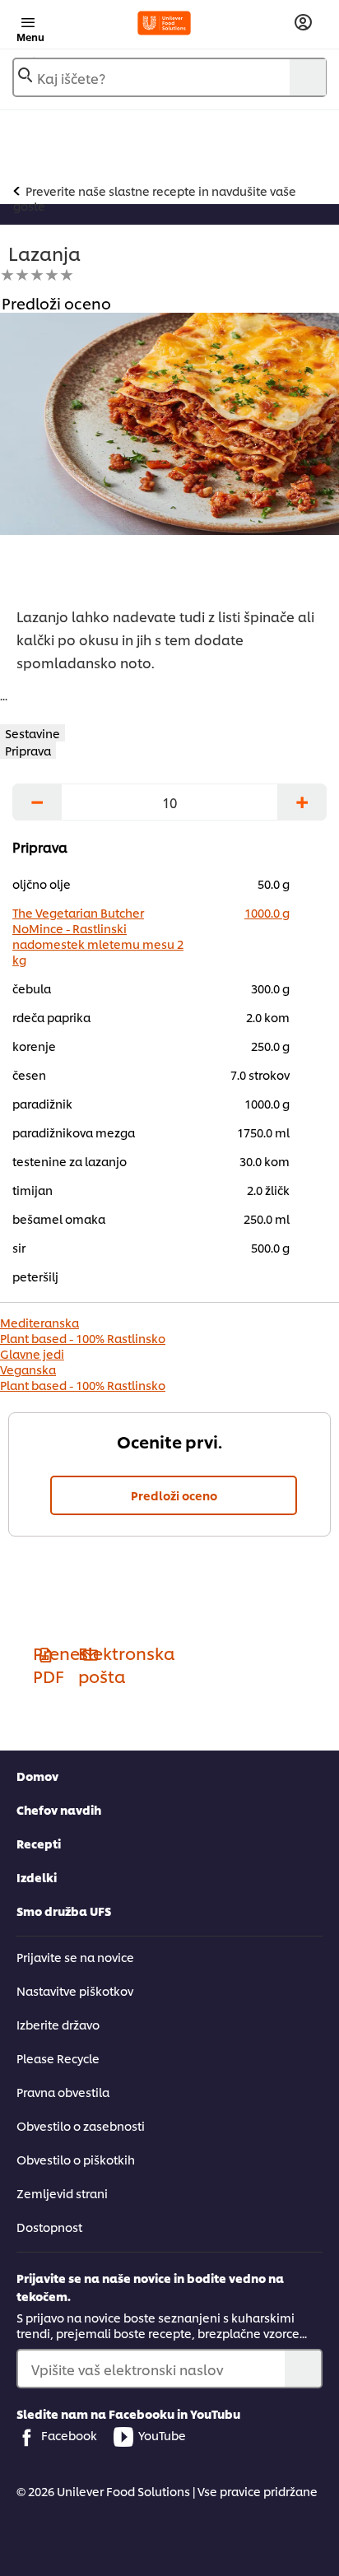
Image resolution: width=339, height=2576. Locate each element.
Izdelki (37, 1877)
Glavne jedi (32, 1353)
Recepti (39, 1843)
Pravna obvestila (63, 2092)
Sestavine (33, 733)
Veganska (28, 1369)
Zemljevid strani (62, 2193)
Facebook (69, 2435)
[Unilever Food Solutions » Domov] (164, 23)
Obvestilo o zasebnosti (81, 2125)
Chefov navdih (59, 1809)
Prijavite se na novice (75, 1957)
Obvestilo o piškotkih (76, 2159)
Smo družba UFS (64, 1911)
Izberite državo (58, 2024)
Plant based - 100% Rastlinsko (83, 1338)
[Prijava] (303, 23)
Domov (37, 1776)
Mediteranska (39, 1322)
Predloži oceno (174, 1495)
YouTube (162, 2435)
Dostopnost (49, 2227)
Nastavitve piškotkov (75, 1990)
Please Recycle (58, 2058)
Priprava (28, 750)
